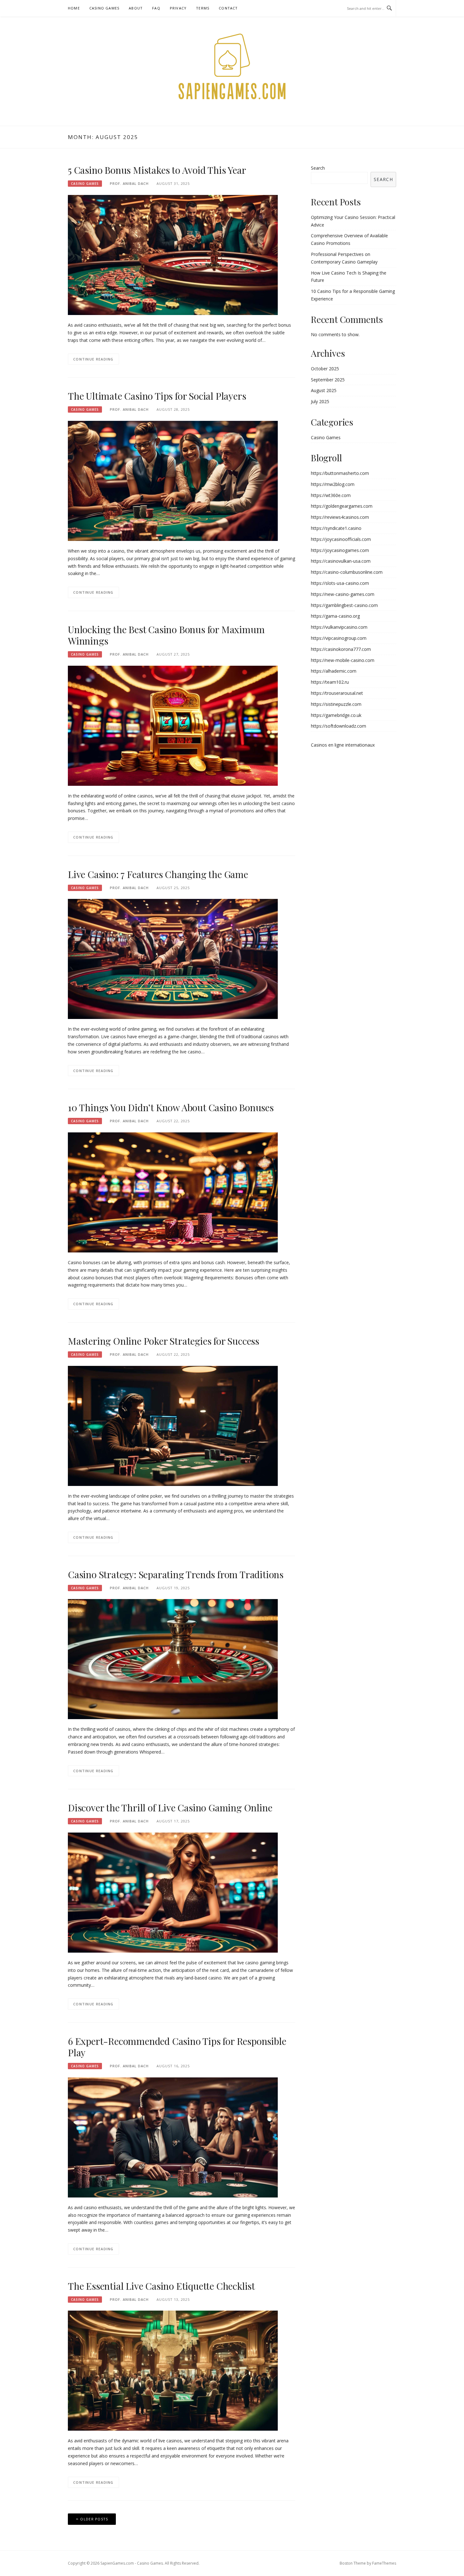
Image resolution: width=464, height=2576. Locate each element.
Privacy (178, 8)
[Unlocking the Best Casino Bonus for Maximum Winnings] (173, 725)
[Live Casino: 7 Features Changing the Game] (173, 958)
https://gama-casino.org (335, 616)
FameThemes (384, 2563)
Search (318, 168)
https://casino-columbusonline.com (347, 572)
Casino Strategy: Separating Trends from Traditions (176, 1574)
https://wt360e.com (331, 495)
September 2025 (328, 380)
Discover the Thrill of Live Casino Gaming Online (170, 1808)
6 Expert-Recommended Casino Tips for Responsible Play (177, 2047)
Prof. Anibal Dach (129, 183)
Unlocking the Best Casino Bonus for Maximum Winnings (166, 635)
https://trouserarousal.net (337, 693)
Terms (203, 8)
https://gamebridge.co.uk (336, 715)
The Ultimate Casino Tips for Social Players (157, 396)
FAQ (156, 8)
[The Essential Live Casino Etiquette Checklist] (173, 2370)
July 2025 (320, 401)
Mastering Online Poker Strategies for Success (164, 1341)
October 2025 (325, 369)
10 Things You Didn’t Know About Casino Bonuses (171, 1107)
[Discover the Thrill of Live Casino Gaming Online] (173, 1892)
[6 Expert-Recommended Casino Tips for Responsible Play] (173, 2137)
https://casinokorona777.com (341, 649)
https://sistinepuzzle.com (336, 704)
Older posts (94, 2519)
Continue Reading (93, 359)
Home (74, 8)
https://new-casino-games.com (343, 594)
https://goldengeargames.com (342, 506)
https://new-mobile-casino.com (343, 660)
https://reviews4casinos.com (340, 517)
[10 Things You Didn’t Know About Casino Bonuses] (173, 1192)
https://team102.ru (330, 682)
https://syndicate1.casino (336, 528)
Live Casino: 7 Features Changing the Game (158, 874)
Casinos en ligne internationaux (343, 745)
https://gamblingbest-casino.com (344, 605)
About (136, 8)
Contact (228, 8)
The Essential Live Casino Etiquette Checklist (161, 2286)
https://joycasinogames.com (340, 550)
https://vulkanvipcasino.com (339, 627)
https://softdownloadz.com (339, 726)
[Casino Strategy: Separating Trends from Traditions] (173, 1659)
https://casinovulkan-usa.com (341, 561)
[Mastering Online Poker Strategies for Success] (173, 1425)
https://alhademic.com (334, 671)
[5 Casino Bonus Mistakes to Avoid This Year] (173, 255)
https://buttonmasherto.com (340, 473)
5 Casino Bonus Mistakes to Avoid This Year (157, 170)
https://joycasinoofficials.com (341, 539)
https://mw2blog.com (333, 484)
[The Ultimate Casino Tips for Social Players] (173, 480)
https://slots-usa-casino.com (340, 583)
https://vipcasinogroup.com (339, 638)
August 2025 (324, 390)
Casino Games (104, 8)
